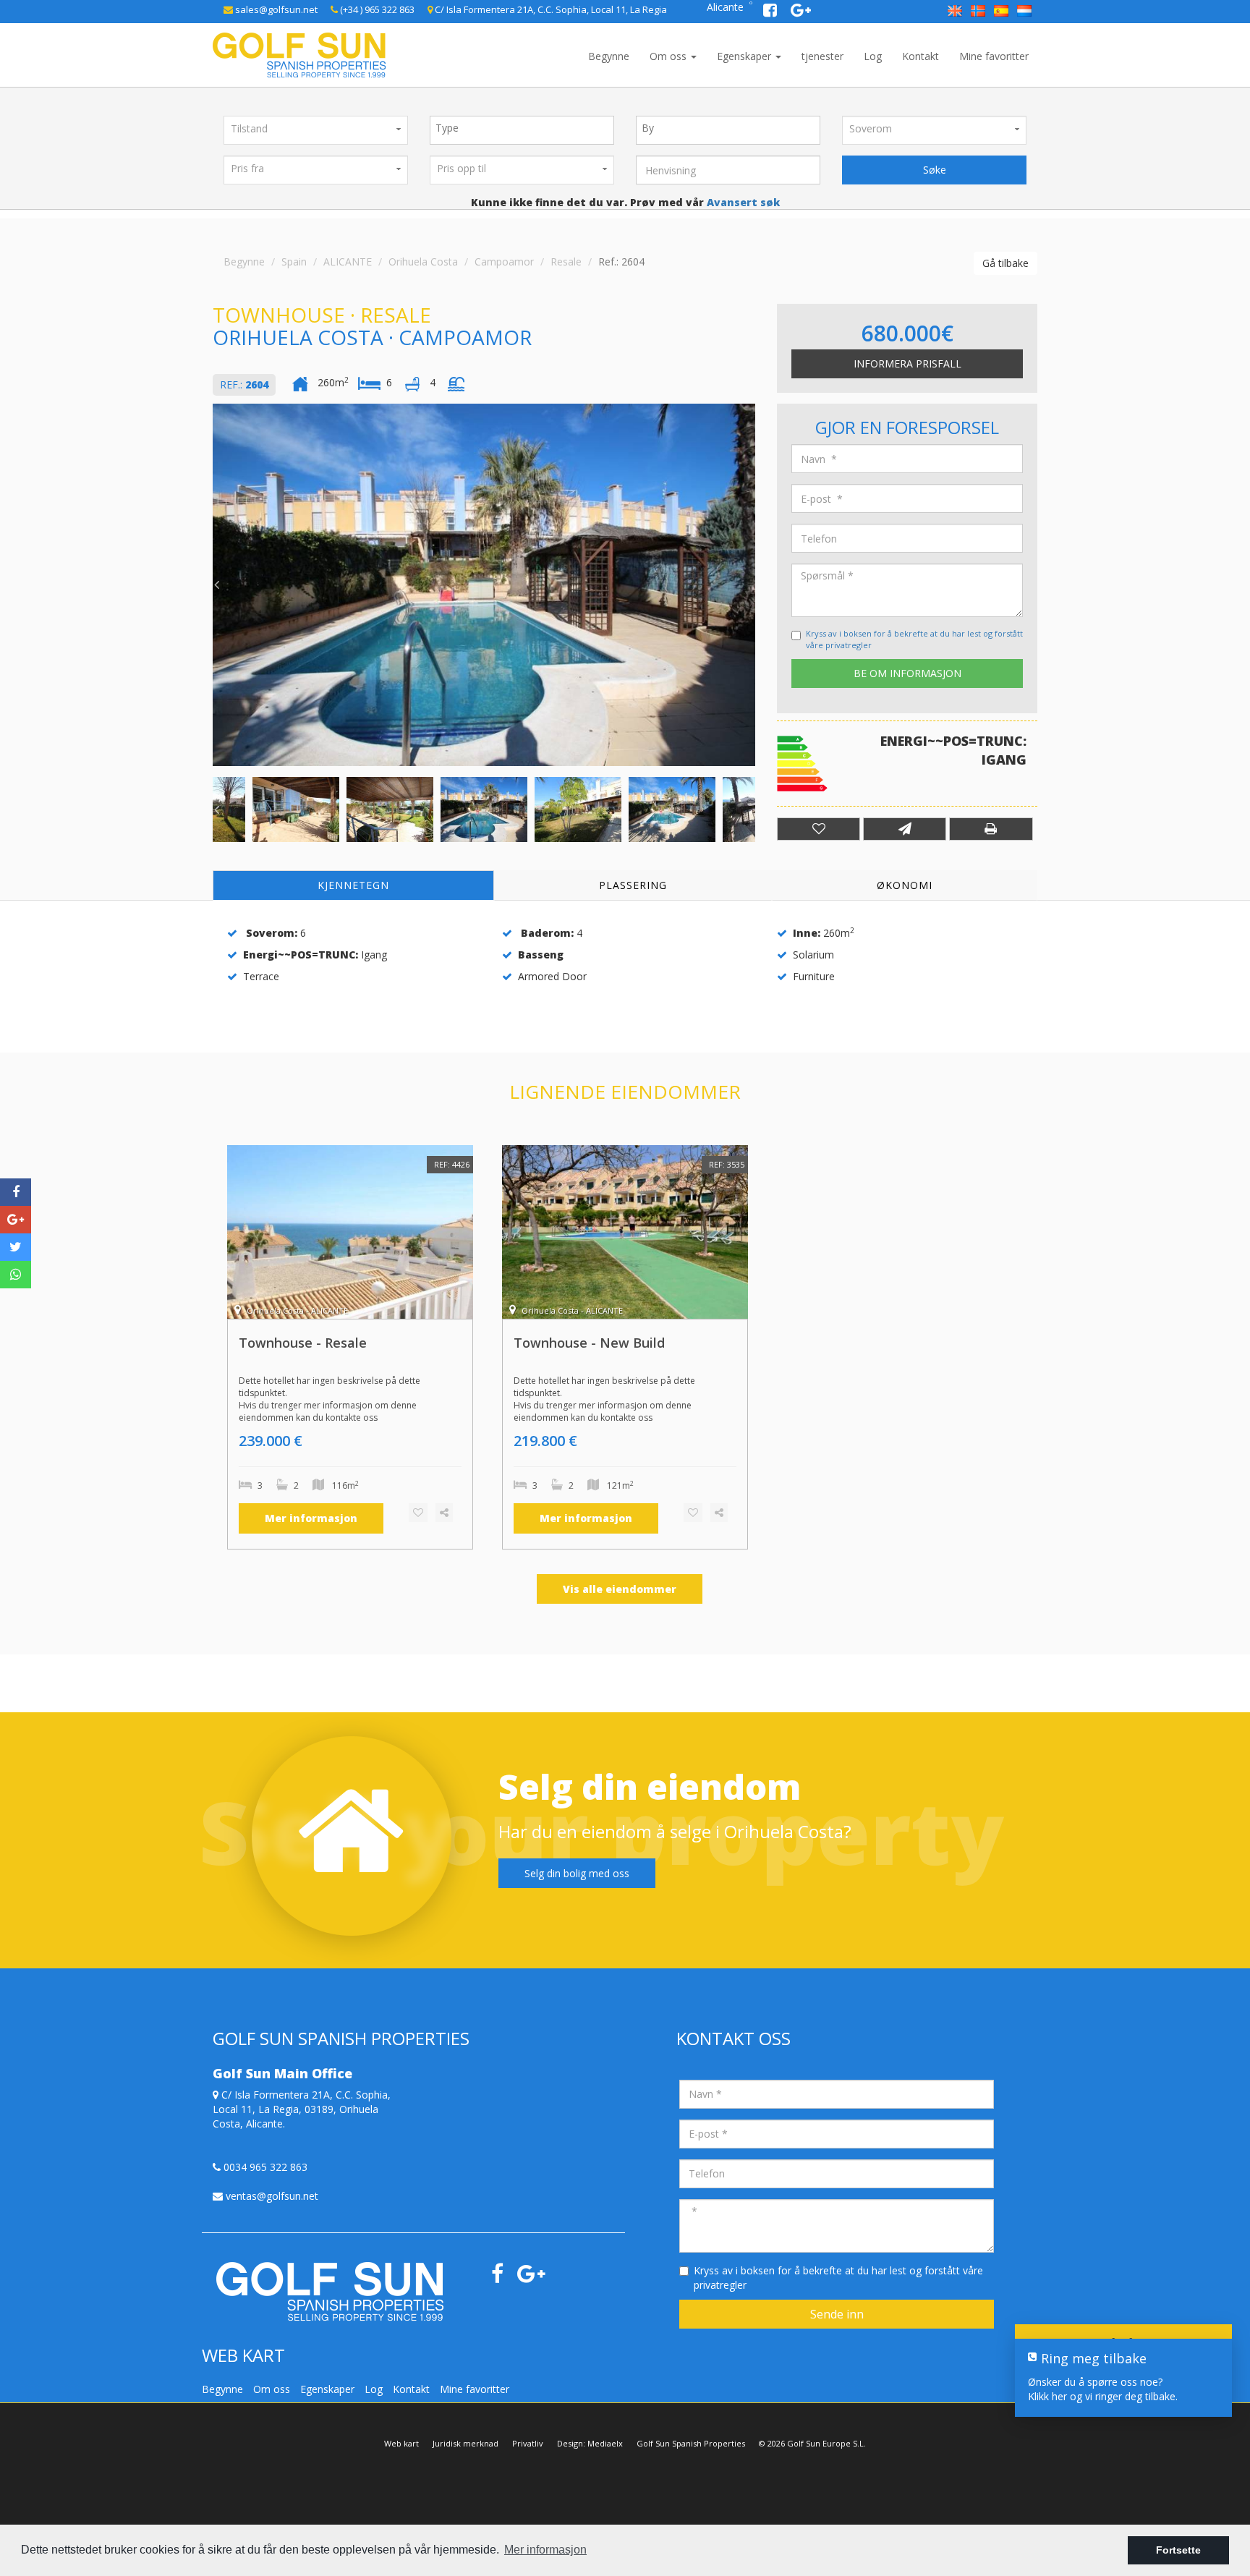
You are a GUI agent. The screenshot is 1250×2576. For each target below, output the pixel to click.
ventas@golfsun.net (271, 2196)
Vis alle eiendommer (620, 1589)
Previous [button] (216, 585)
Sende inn (837, 2314)
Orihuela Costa (423, 262)
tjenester (822, 56)
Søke (935, 170)
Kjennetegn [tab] (353, 885)
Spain (294, 262)
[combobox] (522, 130)
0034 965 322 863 (264, 2167)
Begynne (609, 56)
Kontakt (921, 56)
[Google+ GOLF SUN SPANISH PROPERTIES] (801, 12)
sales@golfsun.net (275, 9)
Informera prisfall (907, 364)
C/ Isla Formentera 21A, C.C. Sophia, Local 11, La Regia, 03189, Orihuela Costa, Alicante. (302, 2109)
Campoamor (504, 262)
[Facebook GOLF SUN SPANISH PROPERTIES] (771, 12)
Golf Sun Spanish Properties (691, 2443)
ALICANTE (348, 262)
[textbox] (526, 128)
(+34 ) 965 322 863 (376, 9)
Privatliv (528, 2443)
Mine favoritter (994, 56)
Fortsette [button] (1178, 2550)
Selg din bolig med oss (577, 1873)
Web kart (401, 2443)
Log (873, 56)
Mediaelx (605, 2443)
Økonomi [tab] (905, 885)
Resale (566, 262)
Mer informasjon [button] (545, 2550)
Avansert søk (742, 202)
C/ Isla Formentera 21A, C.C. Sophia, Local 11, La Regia (550, 9)
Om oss (669, 56)
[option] (484, 585)
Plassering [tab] (633, 885)
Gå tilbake (1005, 263)
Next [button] (752, 585)
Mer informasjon (311, 1518)
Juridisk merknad (465, 2443)
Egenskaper (745, 56)
